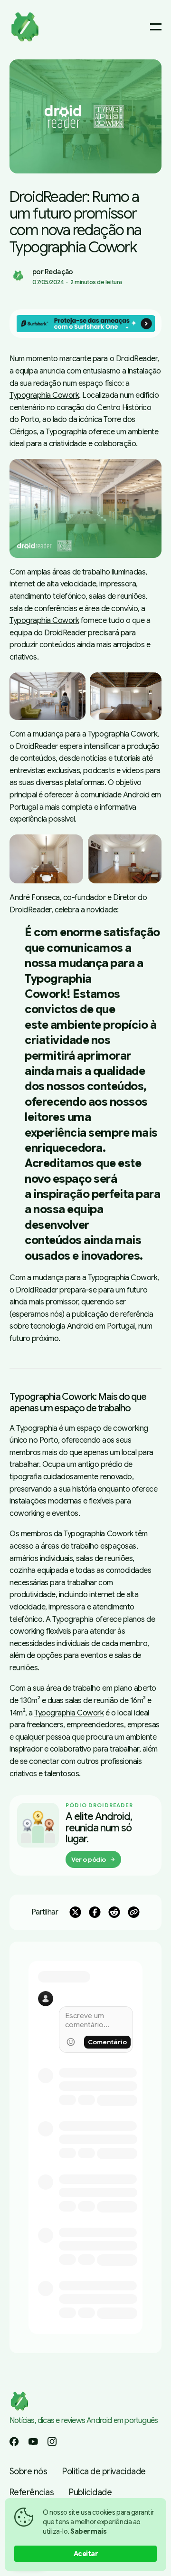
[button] (85, 116)
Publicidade (90, 2492)
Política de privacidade (104, 2471)
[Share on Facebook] (95, 1912)
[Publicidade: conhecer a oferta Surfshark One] (85, 324)
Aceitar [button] (86, 2554)
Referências (32, 2492)
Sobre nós (28, 2471)
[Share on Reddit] (114, 1912)
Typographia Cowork (44, 395)
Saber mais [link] (88, 2531)
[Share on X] (75, 1912)
